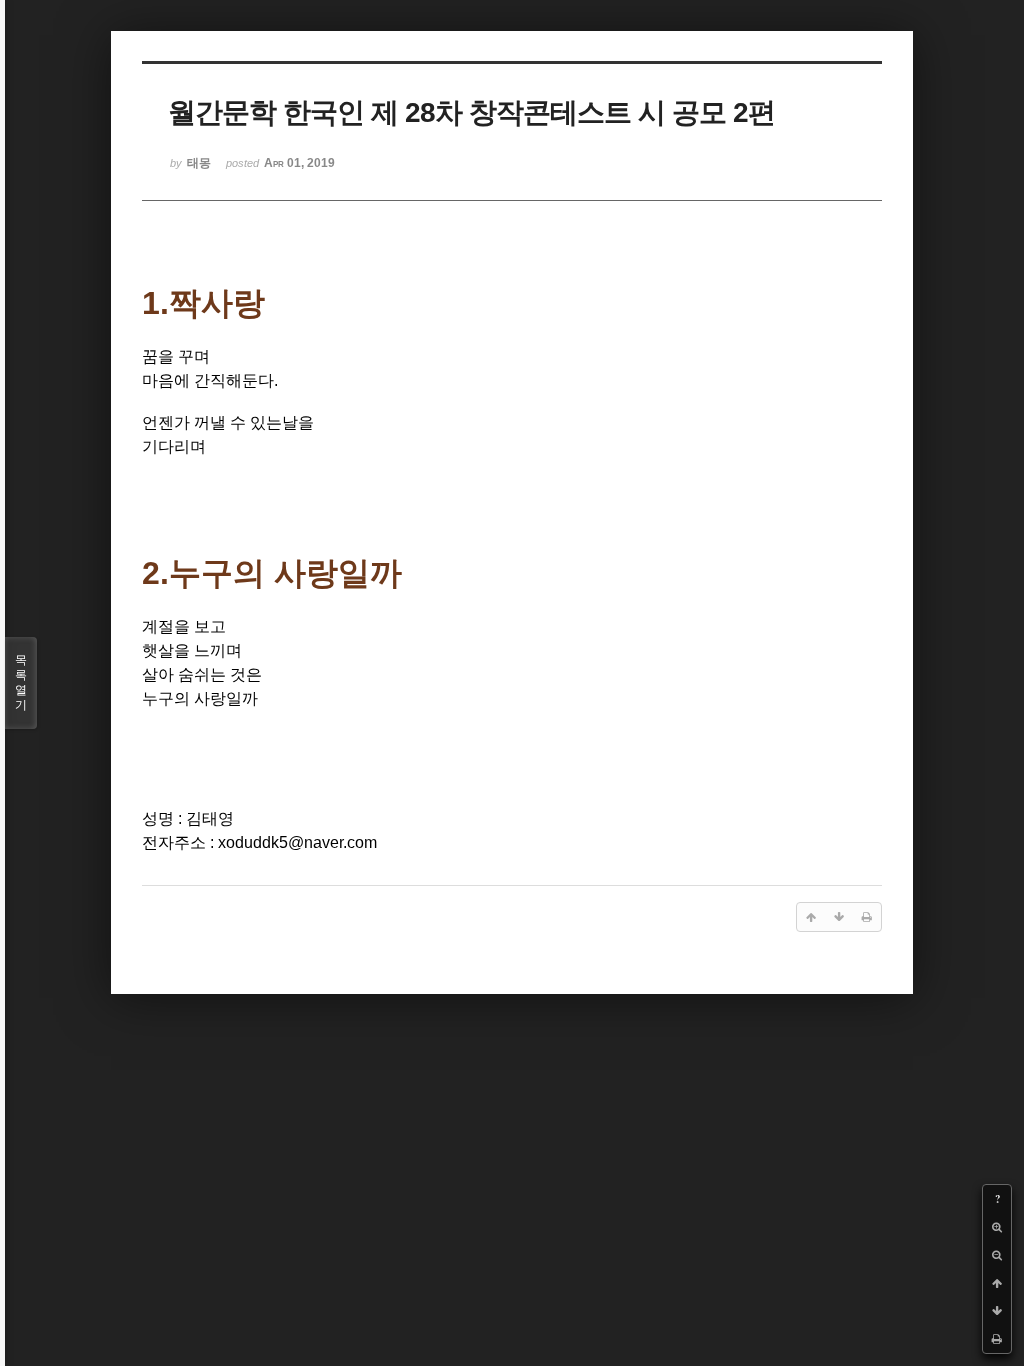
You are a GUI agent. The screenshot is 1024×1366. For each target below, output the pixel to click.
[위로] (997, 1283)
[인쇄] (997, 1339)
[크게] (997, 1227)
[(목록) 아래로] (997, 1311)
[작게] (997, 1255)
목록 (21, 682)
